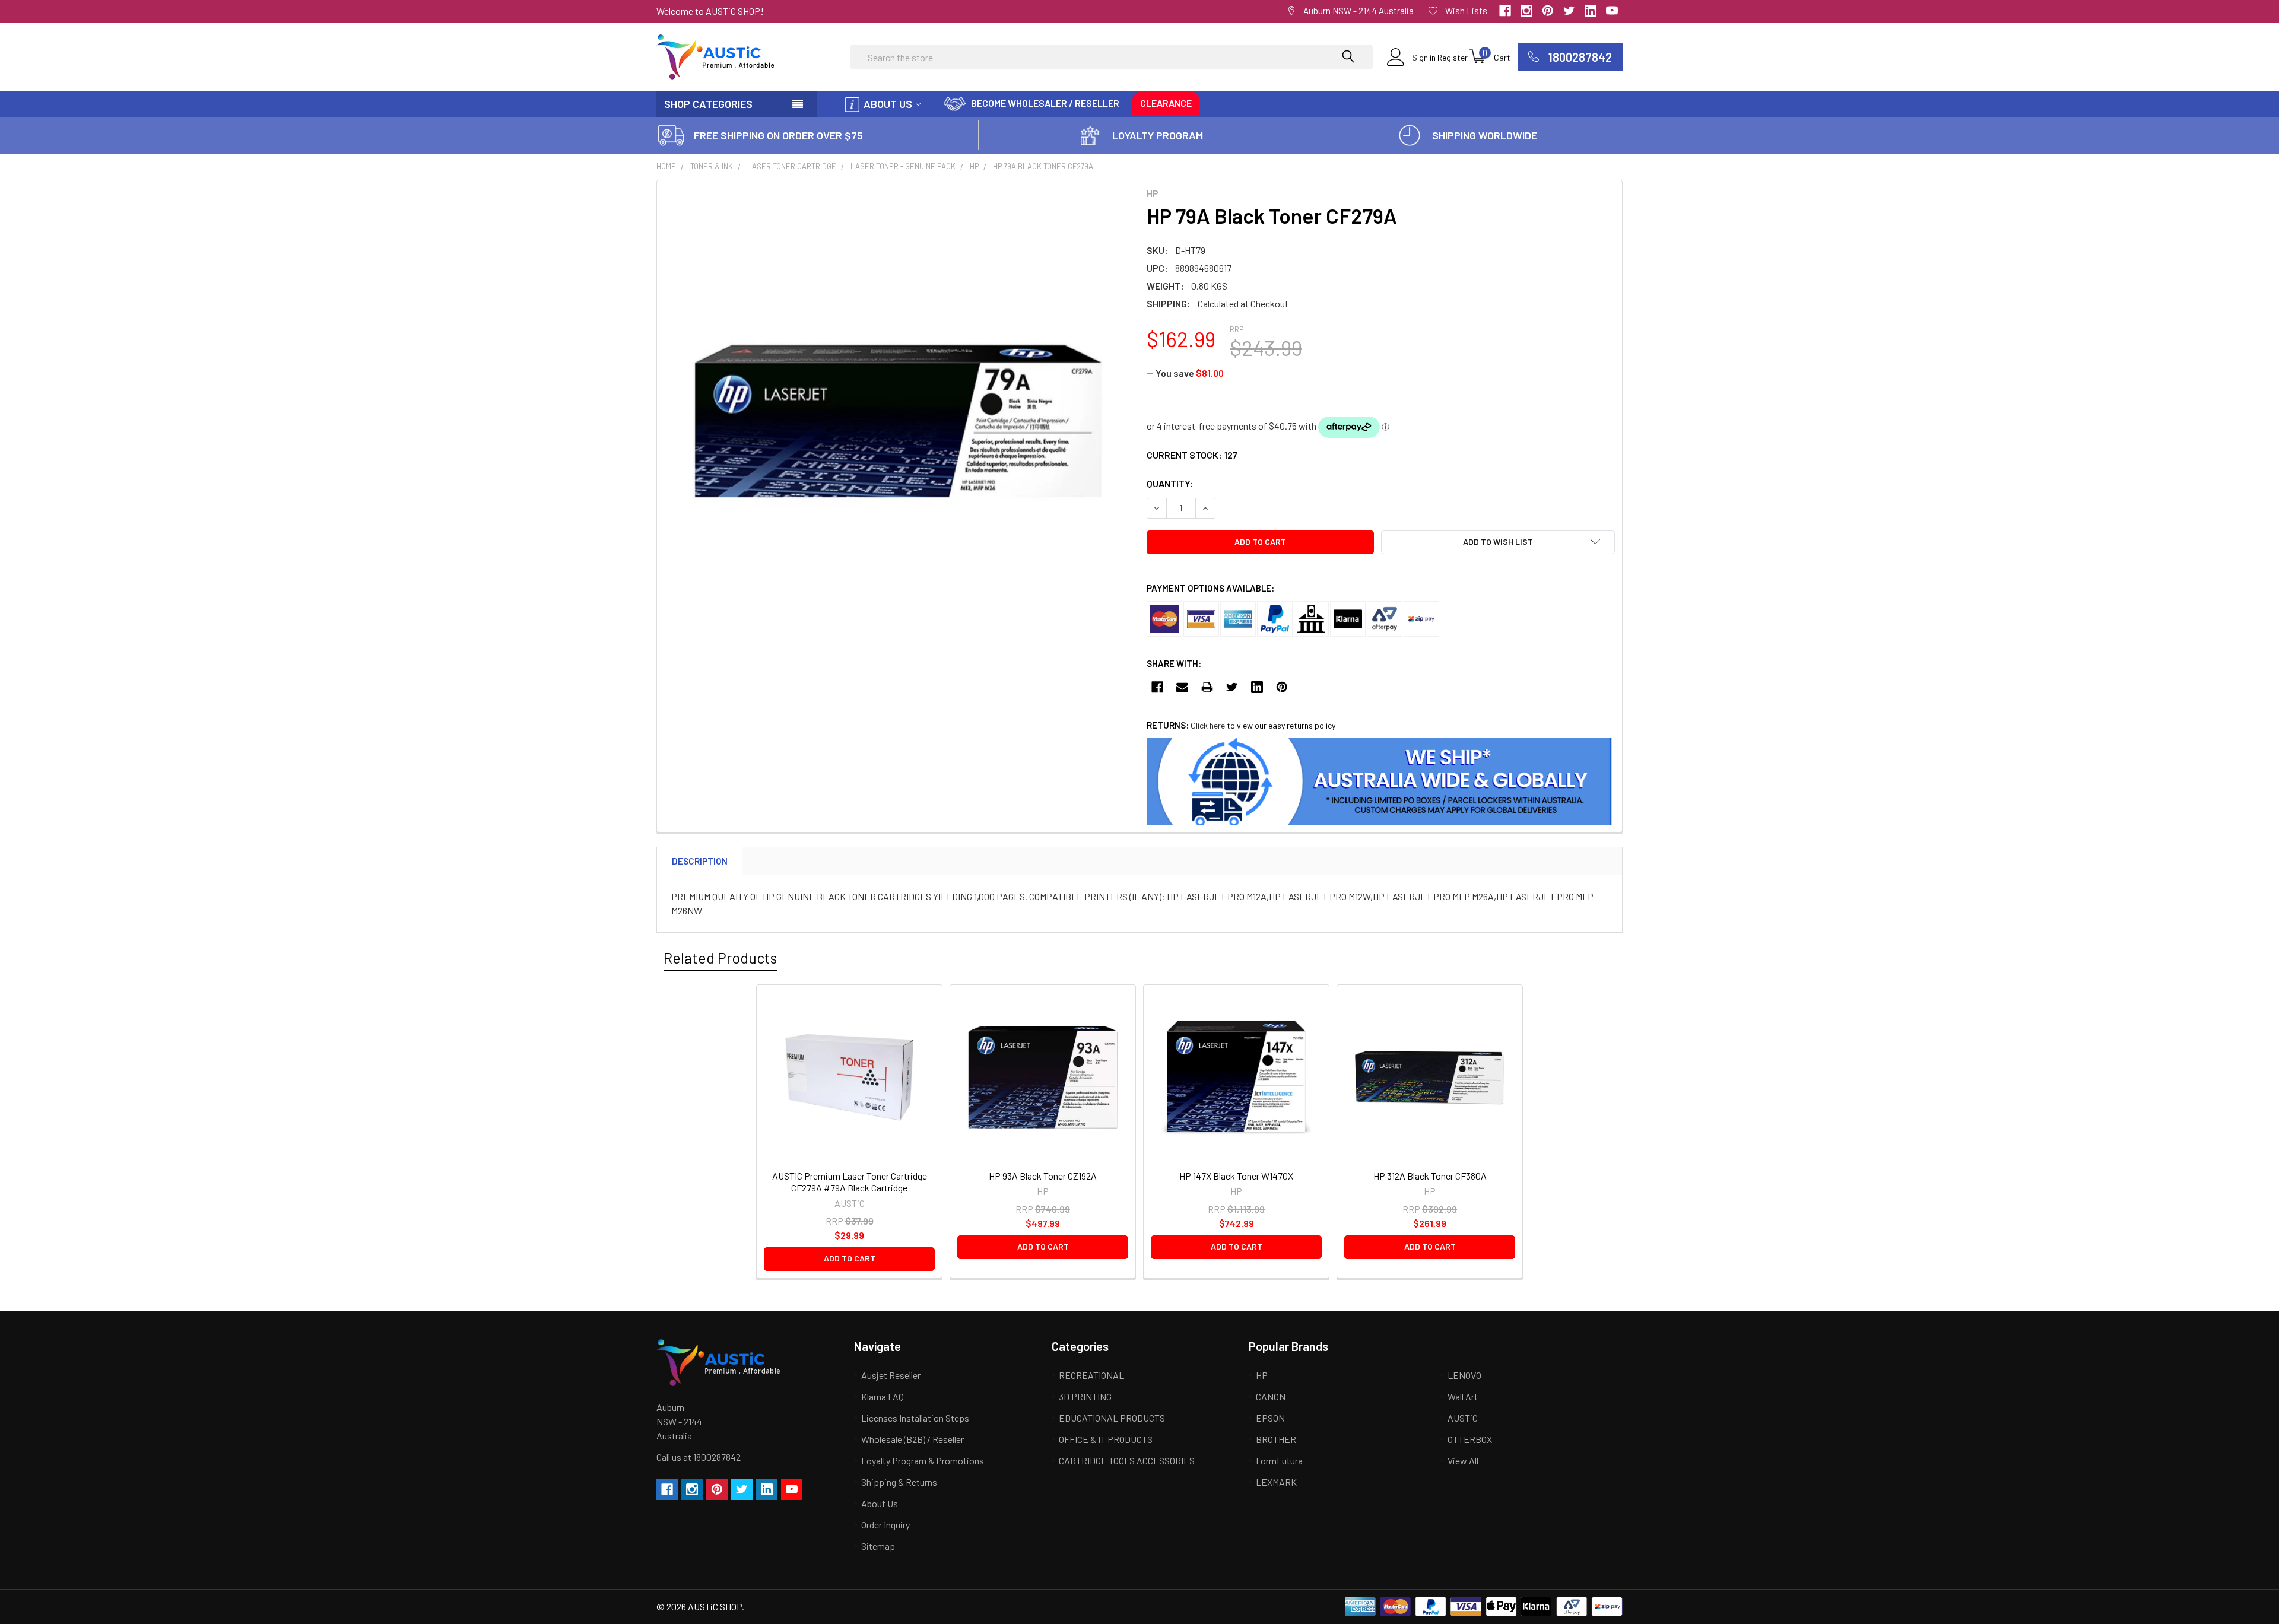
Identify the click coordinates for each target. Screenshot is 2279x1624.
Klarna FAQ (883, 1396)
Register (1453, 57)
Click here (1208, 725)
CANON (1271, 1396)
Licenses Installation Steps (915, 1418)
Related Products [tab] (720, 958)
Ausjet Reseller (891, 1375)
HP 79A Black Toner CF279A (1043, 166)
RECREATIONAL (1091, 1375)
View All (1463, 1461)
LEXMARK (1276, 1482)
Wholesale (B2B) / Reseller (912, 1439)
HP (974, 166)
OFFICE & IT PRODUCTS (1106, 1439)
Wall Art (1463, 1396)
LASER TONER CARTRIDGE (792, 166)
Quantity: (1170, 483)
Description (700, 861)
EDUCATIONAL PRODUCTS (1112, 1418)
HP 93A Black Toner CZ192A (1043, 1176)
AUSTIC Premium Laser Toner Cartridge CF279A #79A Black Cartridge (850, 1182)
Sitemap (878, 1546)
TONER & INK (712, 166)
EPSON (1270, 1418)
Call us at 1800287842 (699, 1457)
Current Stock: (1192, 455)
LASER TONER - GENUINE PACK (903, 166)
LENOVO (1464, 1375)
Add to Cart (850, 1258)
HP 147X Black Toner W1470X (1236, 1176)
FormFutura (1279, 1461)
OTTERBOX (1470, 1439)
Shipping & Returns (899, 1482)
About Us (888, 104)
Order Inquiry (885, 1525)
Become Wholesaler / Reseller (1045, 103)
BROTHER (1276, 1439)
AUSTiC (1463, 1418)
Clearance (1166, 103)
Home (666, 166)
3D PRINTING (1085, 1396)
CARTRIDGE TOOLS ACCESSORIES (1127, 1461)
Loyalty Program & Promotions (923, 1461)
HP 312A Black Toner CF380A (1430, 1176)
